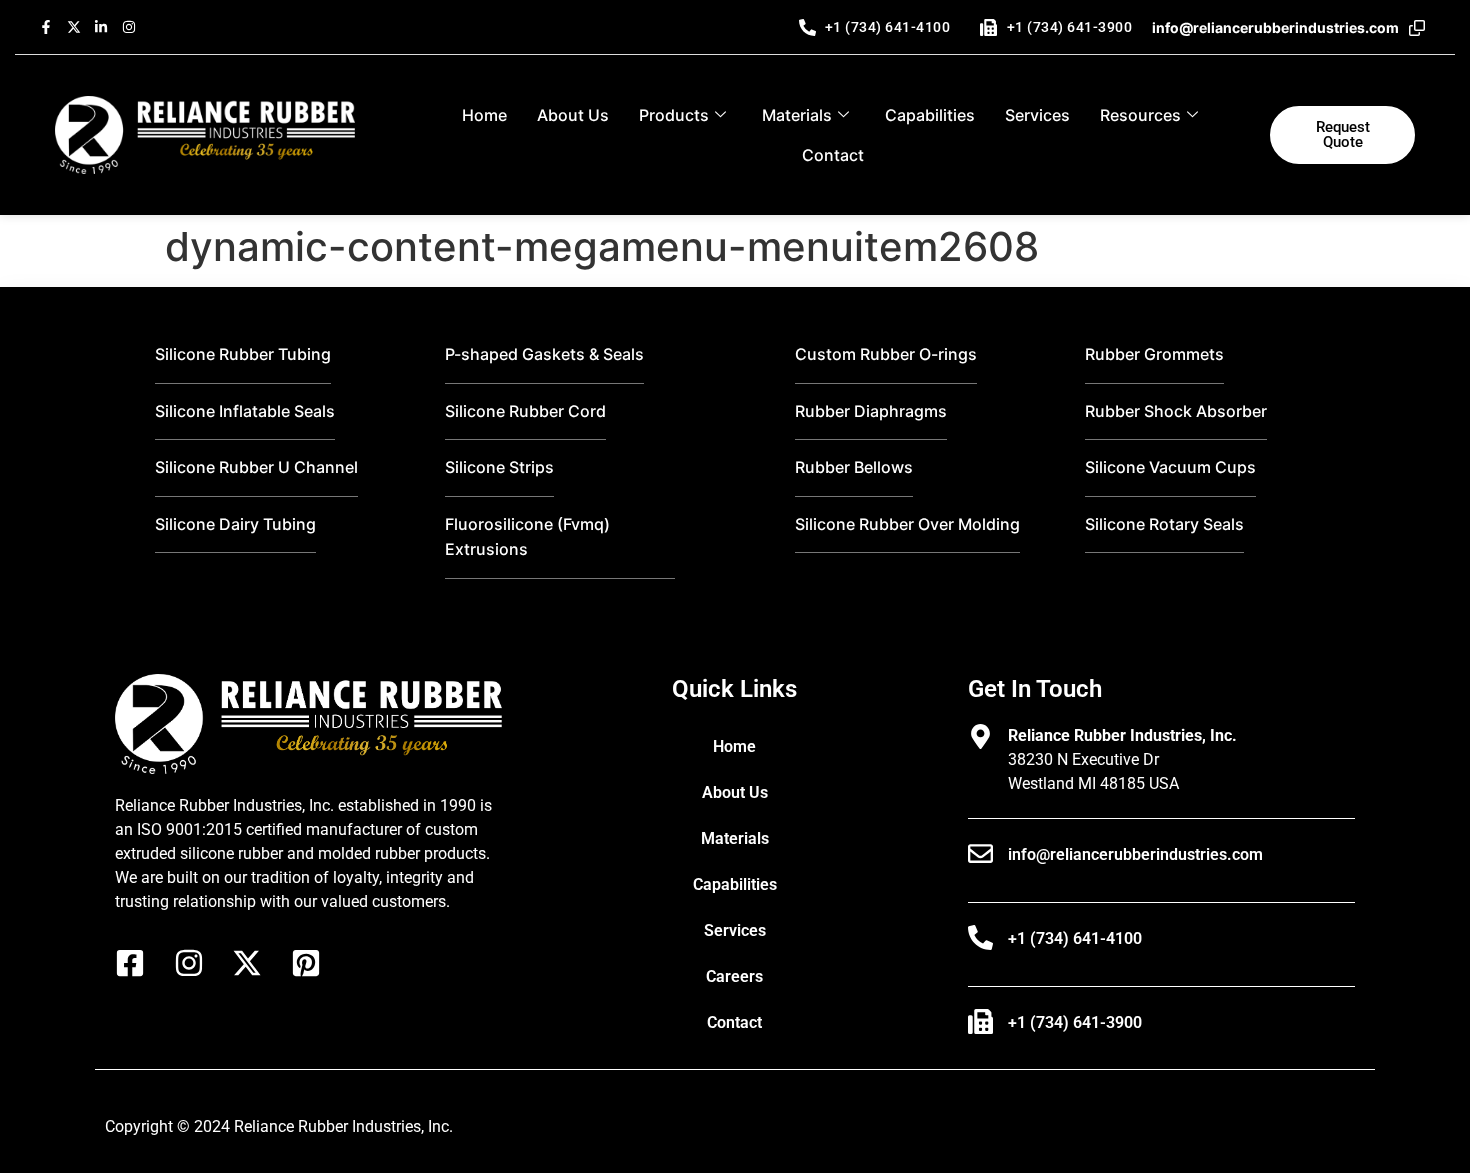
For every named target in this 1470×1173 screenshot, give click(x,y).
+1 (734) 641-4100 (1075, 938)
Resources (1140, 115)
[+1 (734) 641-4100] (980, 937)
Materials (797, 115)
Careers (734, 976)
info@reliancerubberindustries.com (1135, 854)
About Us (573, 115)
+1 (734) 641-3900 (1075, 1022)
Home (484, 115)
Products (674, 115)
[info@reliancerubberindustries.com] (980, 853)
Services (1037, 115)
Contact (833, 155)
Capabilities (930, 115)
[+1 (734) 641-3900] (980, 1021)
